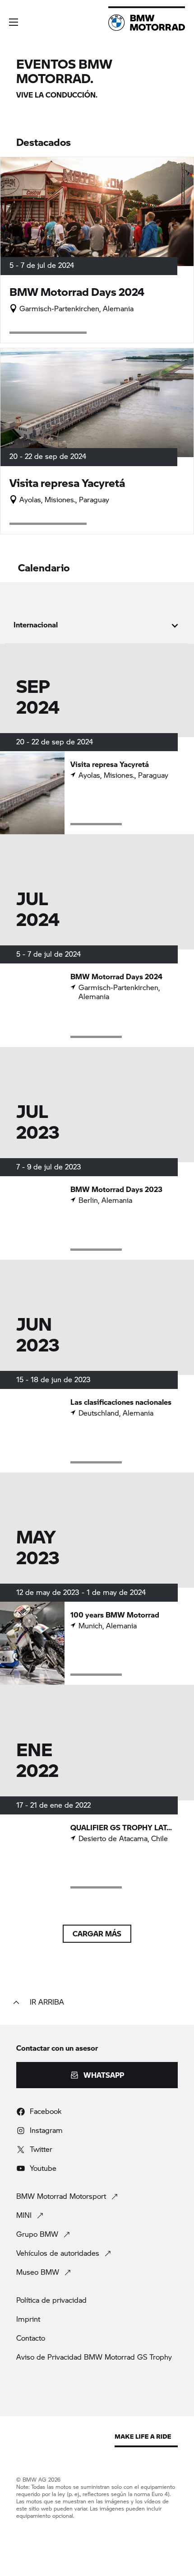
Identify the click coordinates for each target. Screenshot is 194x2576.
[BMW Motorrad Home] (147, 23)
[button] (14, 22)
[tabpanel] (97, 1257)
